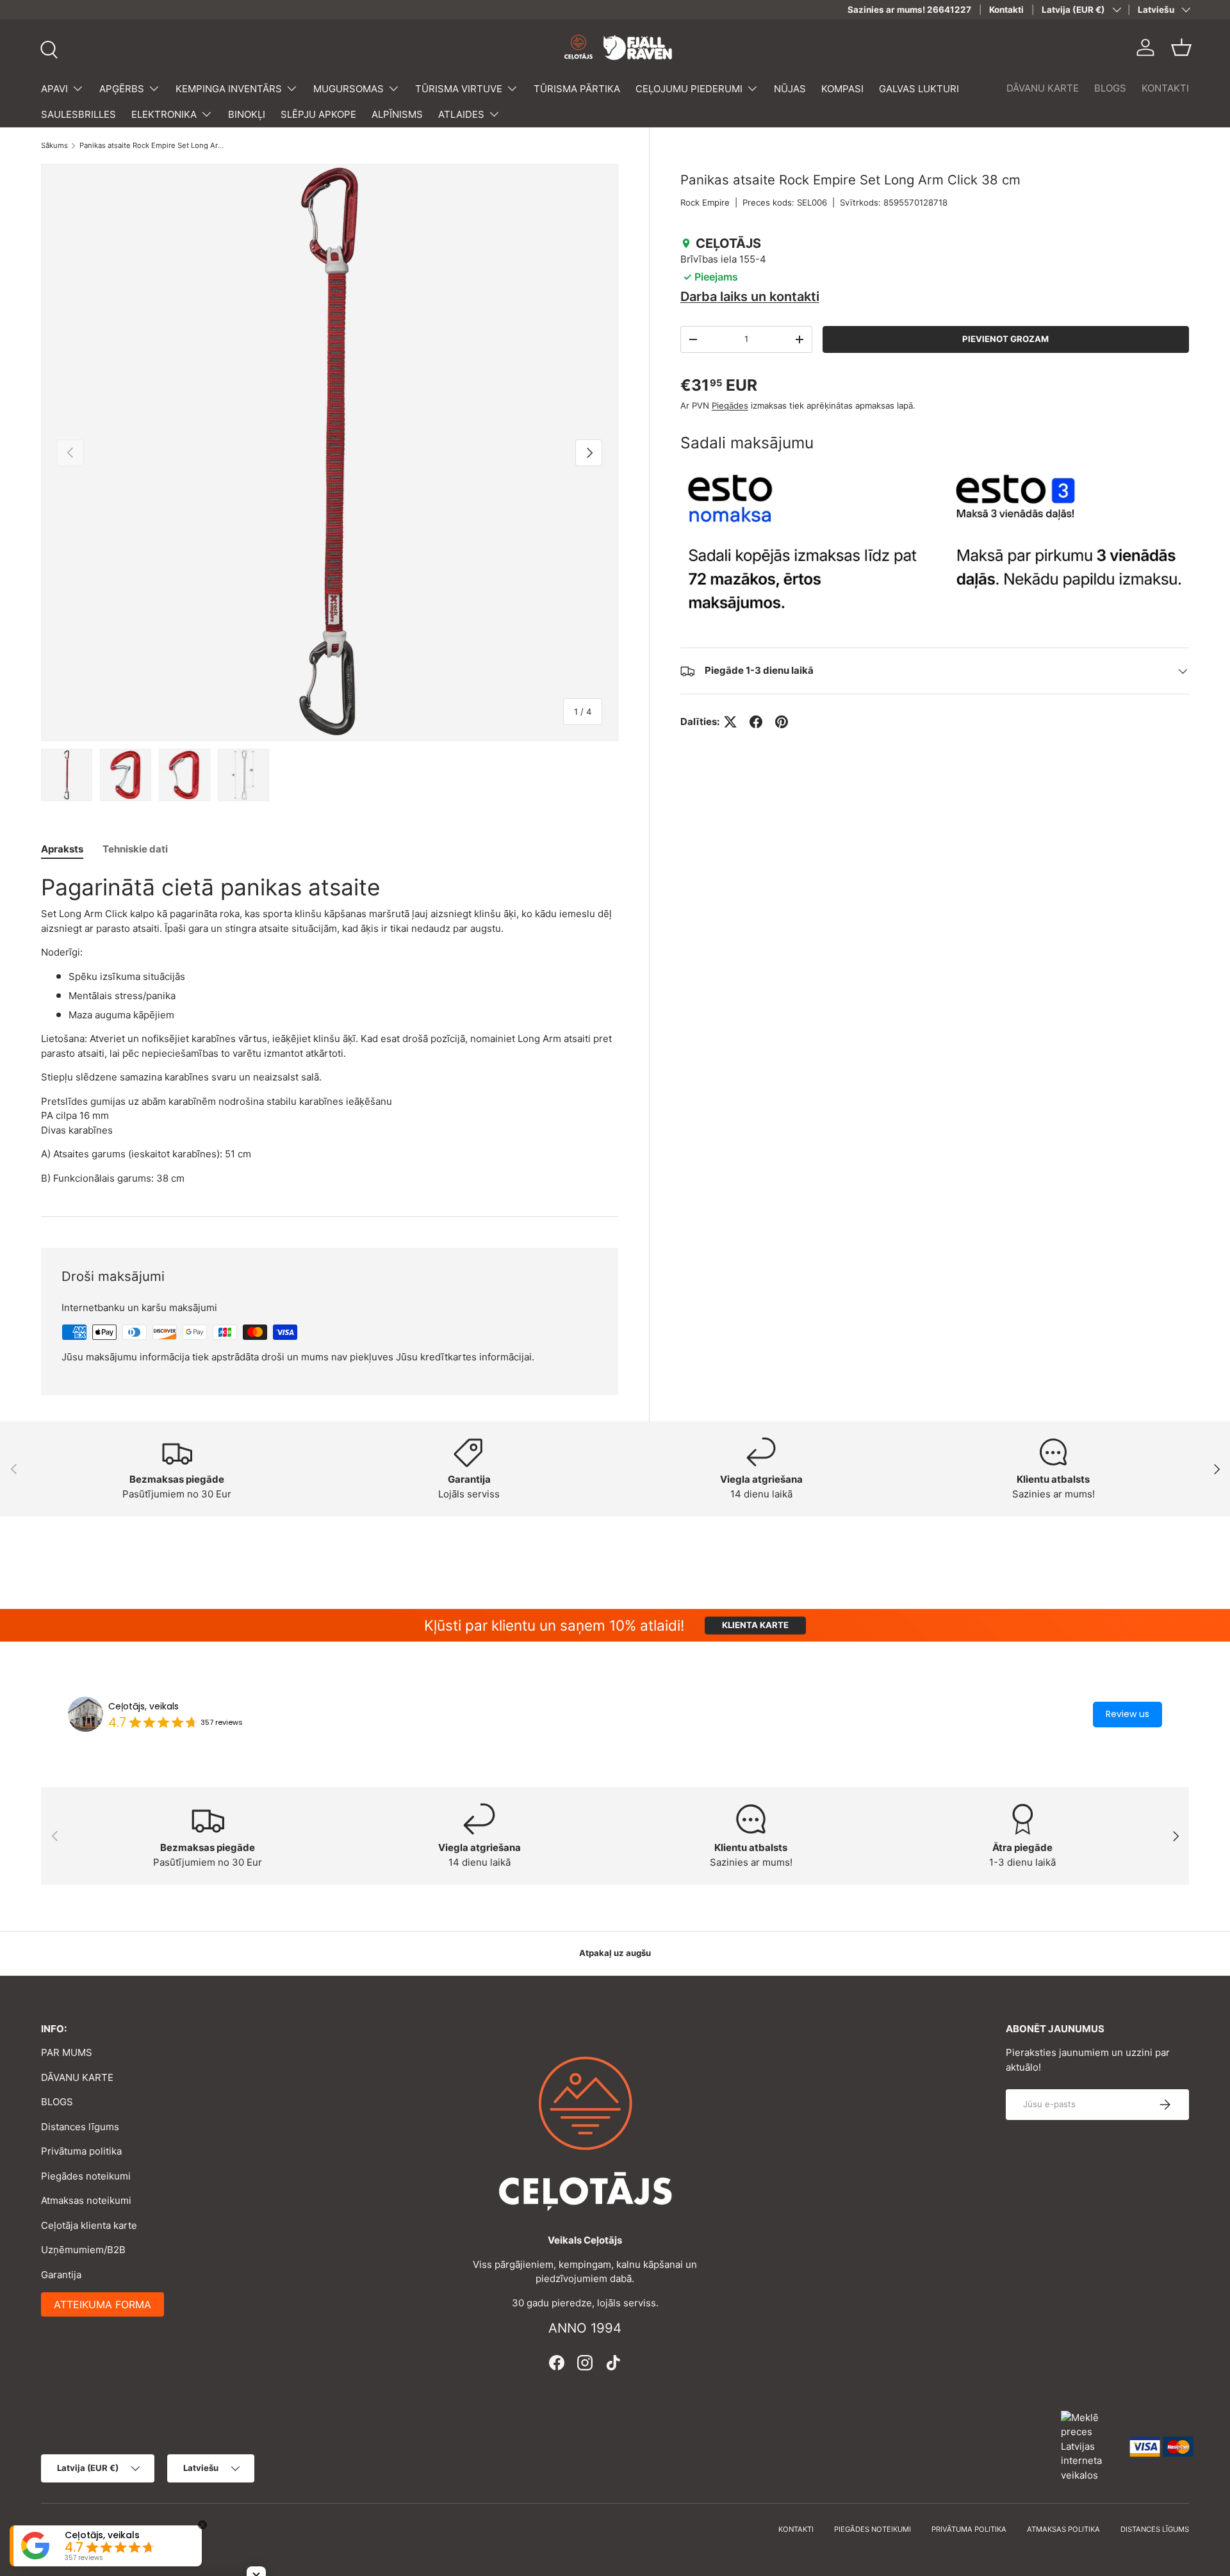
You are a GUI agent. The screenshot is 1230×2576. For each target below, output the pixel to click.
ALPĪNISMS (397, 114)
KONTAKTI (1165, 88)
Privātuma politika (81, 2151)
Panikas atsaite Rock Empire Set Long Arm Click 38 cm (152, 146)
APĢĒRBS (122, 89)
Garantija (61, 2275)
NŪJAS (790, 89)
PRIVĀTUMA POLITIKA (969, 2529)
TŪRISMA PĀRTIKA (577, 89)
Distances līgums (80, 2127)
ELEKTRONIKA (164, 114)
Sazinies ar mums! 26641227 (909, 10)
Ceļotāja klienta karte (89, 2225)
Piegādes (730, 405)
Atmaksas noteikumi (86, 2200)
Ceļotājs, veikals (143, 1706)
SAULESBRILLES (78, 114)
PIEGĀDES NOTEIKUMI (873, 2529)
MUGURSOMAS (348, 89)
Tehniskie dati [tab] (135, 849)
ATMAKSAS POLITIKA (1063, 2529)
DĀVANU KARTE (1043, 88)
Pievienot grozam (1005, 339)
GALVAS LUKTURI (919, 89)
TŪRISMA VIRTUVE (459, 89)
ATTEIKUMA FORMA (102, 2304)
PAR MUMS (67, 2052)
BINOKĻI (247, 114)
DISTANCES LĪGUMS (1155, 2529)
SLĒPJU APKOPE (318, 114)
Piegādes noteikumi (86, 2176)
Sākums (54, 146)
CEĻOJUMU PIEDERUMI (689, 89)
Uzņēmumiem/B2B (83, 2250)
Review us (1127, 1714)
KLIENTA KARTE (755, 1625)
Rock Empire (705, 202)
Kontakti (1006, 10)
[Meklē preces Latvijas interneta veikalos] (1089, 2446)
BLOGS (1110, 88)
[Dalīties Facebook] (756, 722)
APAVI (54, 89)
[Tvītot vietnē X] (730, 722)
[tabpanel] (330, 1029)
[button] (1181, 47)
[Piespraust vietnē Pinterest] (782, 722)
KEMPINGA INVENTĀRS (229, 89)
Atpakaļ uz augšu (615, 1953)
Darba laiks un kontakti (750, 297)
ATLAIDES (461, 114)
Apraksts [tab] (62, 849)
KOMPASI (842, 89)
